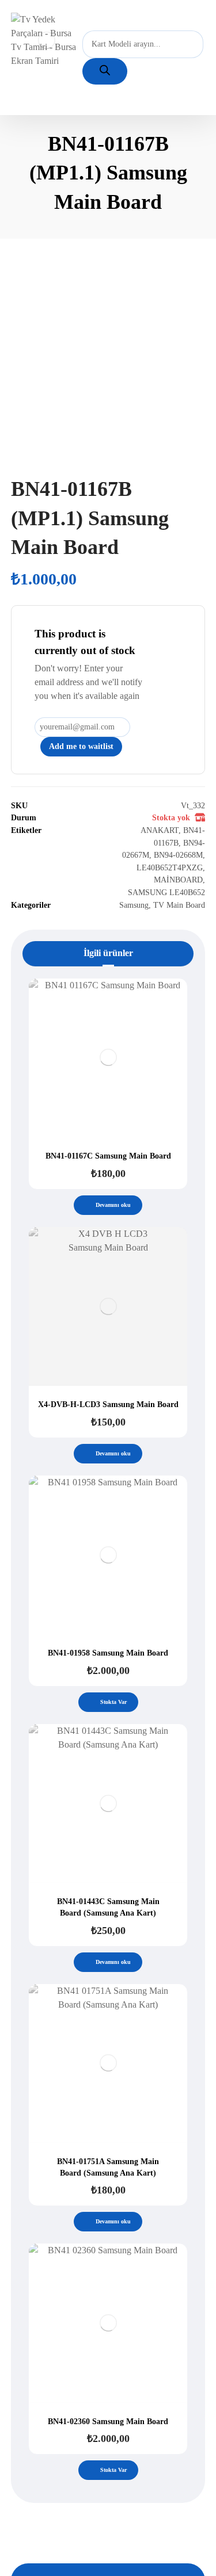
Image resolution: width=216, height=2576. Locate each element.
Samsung (134, 905)
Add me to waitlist (81, 746)
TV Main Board (179, 905)
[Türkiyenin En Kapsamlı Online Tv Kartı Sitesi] (47, 40)
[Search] (105, 71)
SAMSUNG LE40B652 (166, 892)
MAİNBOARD (178, 880)
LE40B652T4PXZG (170, 867)
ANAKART (160, 830)
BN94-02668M (178, 855)
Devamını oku (113, 1205)
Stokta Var (113, 1702)
